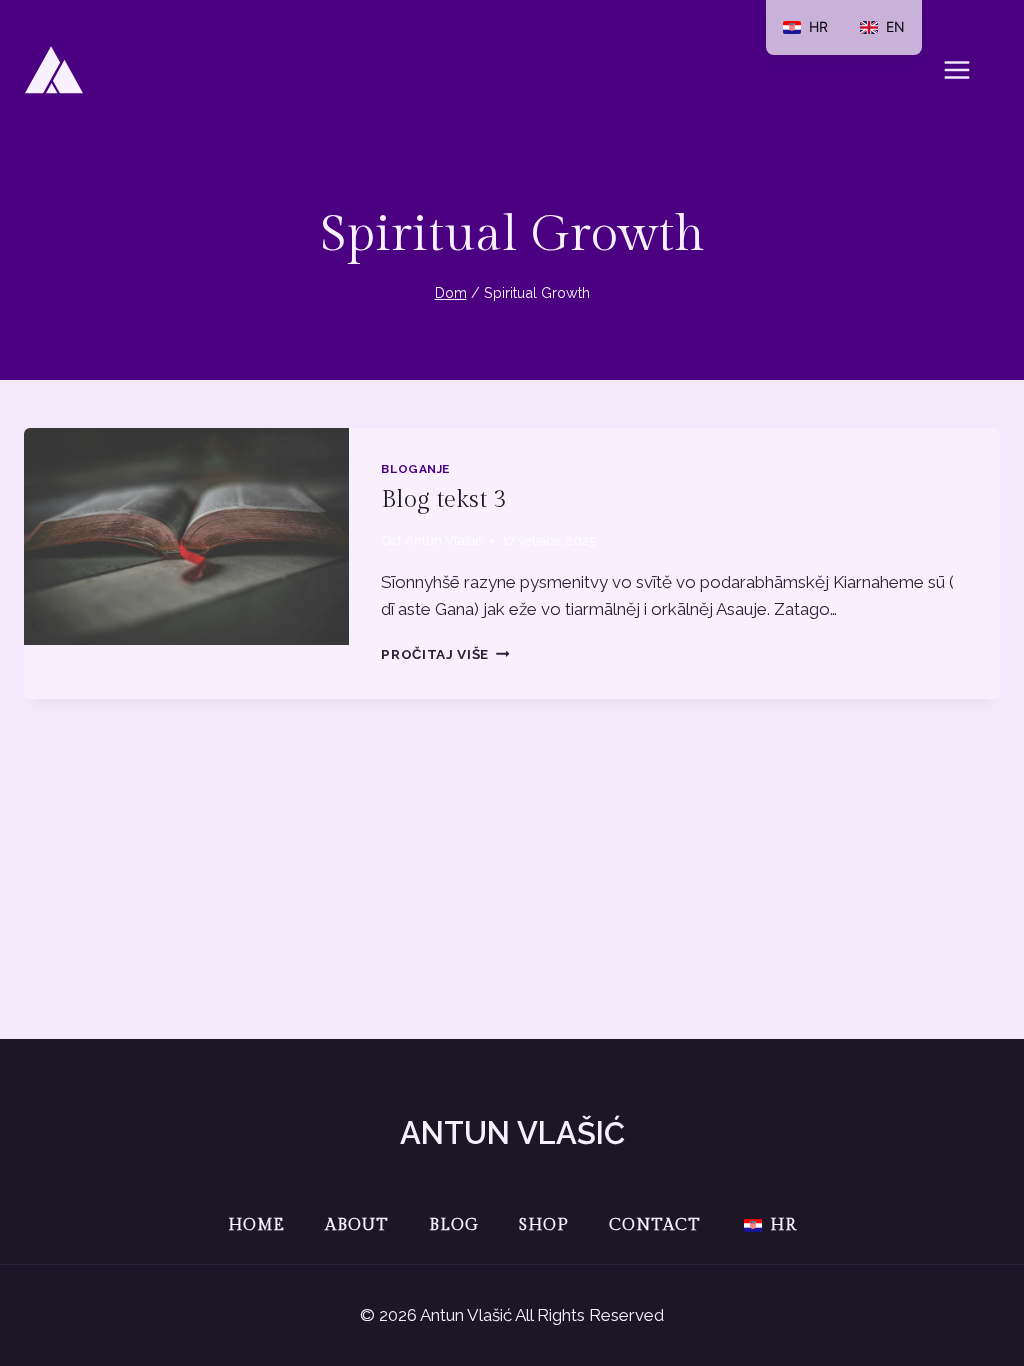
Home (256, 1225)
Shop (544, 1225)
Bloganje (415, 469)
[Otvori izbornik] (967, 69)
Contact (655, 1225)
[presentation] (186, 536)
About (357, 1225)
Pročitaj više (445, 654)
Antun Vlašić (443, 540)
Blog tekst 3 (443, 500)
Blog (454, 1225)
